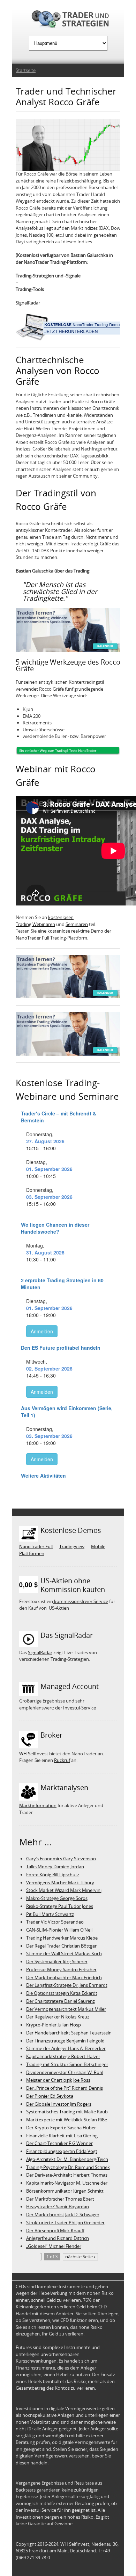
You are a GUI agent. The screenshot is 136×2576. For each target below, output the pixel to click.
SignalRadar (28, 303)
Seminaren (77, 924)
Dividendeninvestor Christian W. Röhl (65, 2072)
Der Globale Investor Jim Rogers (59, 2104)
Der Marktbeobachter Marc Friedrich (64, 1977)
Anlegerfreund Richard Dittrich (58, 2238)
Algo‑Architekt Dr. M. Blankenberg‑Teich (67, 2159)
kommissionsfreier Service (81, 1601)
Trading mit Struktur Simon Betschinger (67, 2064)
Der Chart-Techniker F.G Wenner (59, 2143)
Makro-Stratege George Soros (57, 1898)
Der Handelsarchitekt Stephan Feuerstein (69, 2033)
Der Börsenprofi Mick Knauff (55, 2230)
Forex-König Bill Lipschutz (53, 1875)
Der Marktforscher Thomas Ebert (60, 2199)
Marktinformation (38, 1805)
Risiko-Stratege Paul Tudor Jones (60, 1906)
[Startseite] (68, 20)
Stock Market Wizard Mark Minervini (64, 1890)
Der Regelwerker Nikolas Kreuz (58, 2017)
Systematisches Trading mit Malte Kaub (67, 2112)
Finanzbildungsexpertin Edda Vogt (62, 2151)
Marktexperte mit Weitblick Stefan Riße (67, 2120)
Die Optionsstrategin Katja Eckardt (62, 1993)
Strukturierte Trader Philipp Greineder (65, 2222)
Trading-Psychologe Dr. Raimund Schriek (68, 2167)
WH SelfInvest (34, 1754)
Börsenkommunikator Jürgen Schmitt (65, 2191)
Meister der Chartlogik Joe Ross (58, 2080)
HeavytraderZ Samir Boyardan (58, 2207)
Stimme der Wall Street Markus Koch (64, 1953)
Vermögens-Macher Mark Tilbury (60, 1883)
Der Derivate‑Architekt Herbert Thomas (67, 2175)
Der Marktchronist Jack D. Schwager (63, 2215)
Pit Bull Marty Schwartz (50, 1914)
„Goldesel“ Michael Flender (54, 2246)
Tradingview (72, 1546)
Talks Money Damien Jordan (55, 1867)
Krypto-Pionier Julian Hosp (54, 2025)
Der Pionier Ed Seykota (50, 2096)
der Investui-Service (75, 1708)
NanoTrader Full (36, 1546)
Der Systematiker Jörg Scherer (57, 1961)
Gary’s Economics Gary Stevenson (61, 1859)
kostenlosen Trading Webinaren (45, 921)
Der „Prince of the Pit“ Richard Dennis (65, 2088)
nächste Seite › (80, 2257)
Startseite (26, 70)
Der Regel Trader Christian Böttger (61, 1946)
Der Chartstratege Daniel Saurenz (61, 2001)
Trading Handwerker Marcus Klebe (62, 1938)
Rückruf (62, 1760)
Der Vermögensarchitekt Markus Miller (66, 2009)
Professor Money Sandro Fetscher (61, 1969)
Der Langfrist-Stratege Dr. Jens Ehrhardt (67, 1985)
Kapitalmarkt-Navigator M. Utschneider (67, 2183)
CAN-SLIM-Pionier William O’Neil (59, 1930)
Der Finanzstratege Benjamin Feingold (65, 2041)
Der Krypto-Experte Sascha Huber (61, 2128)
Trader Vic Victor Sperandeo (55, 1922)
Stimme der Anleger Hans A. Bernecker (66, 2048)
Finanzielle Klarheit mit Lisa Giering (62, 2136)
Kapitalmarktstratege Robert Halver (63, 2056)
